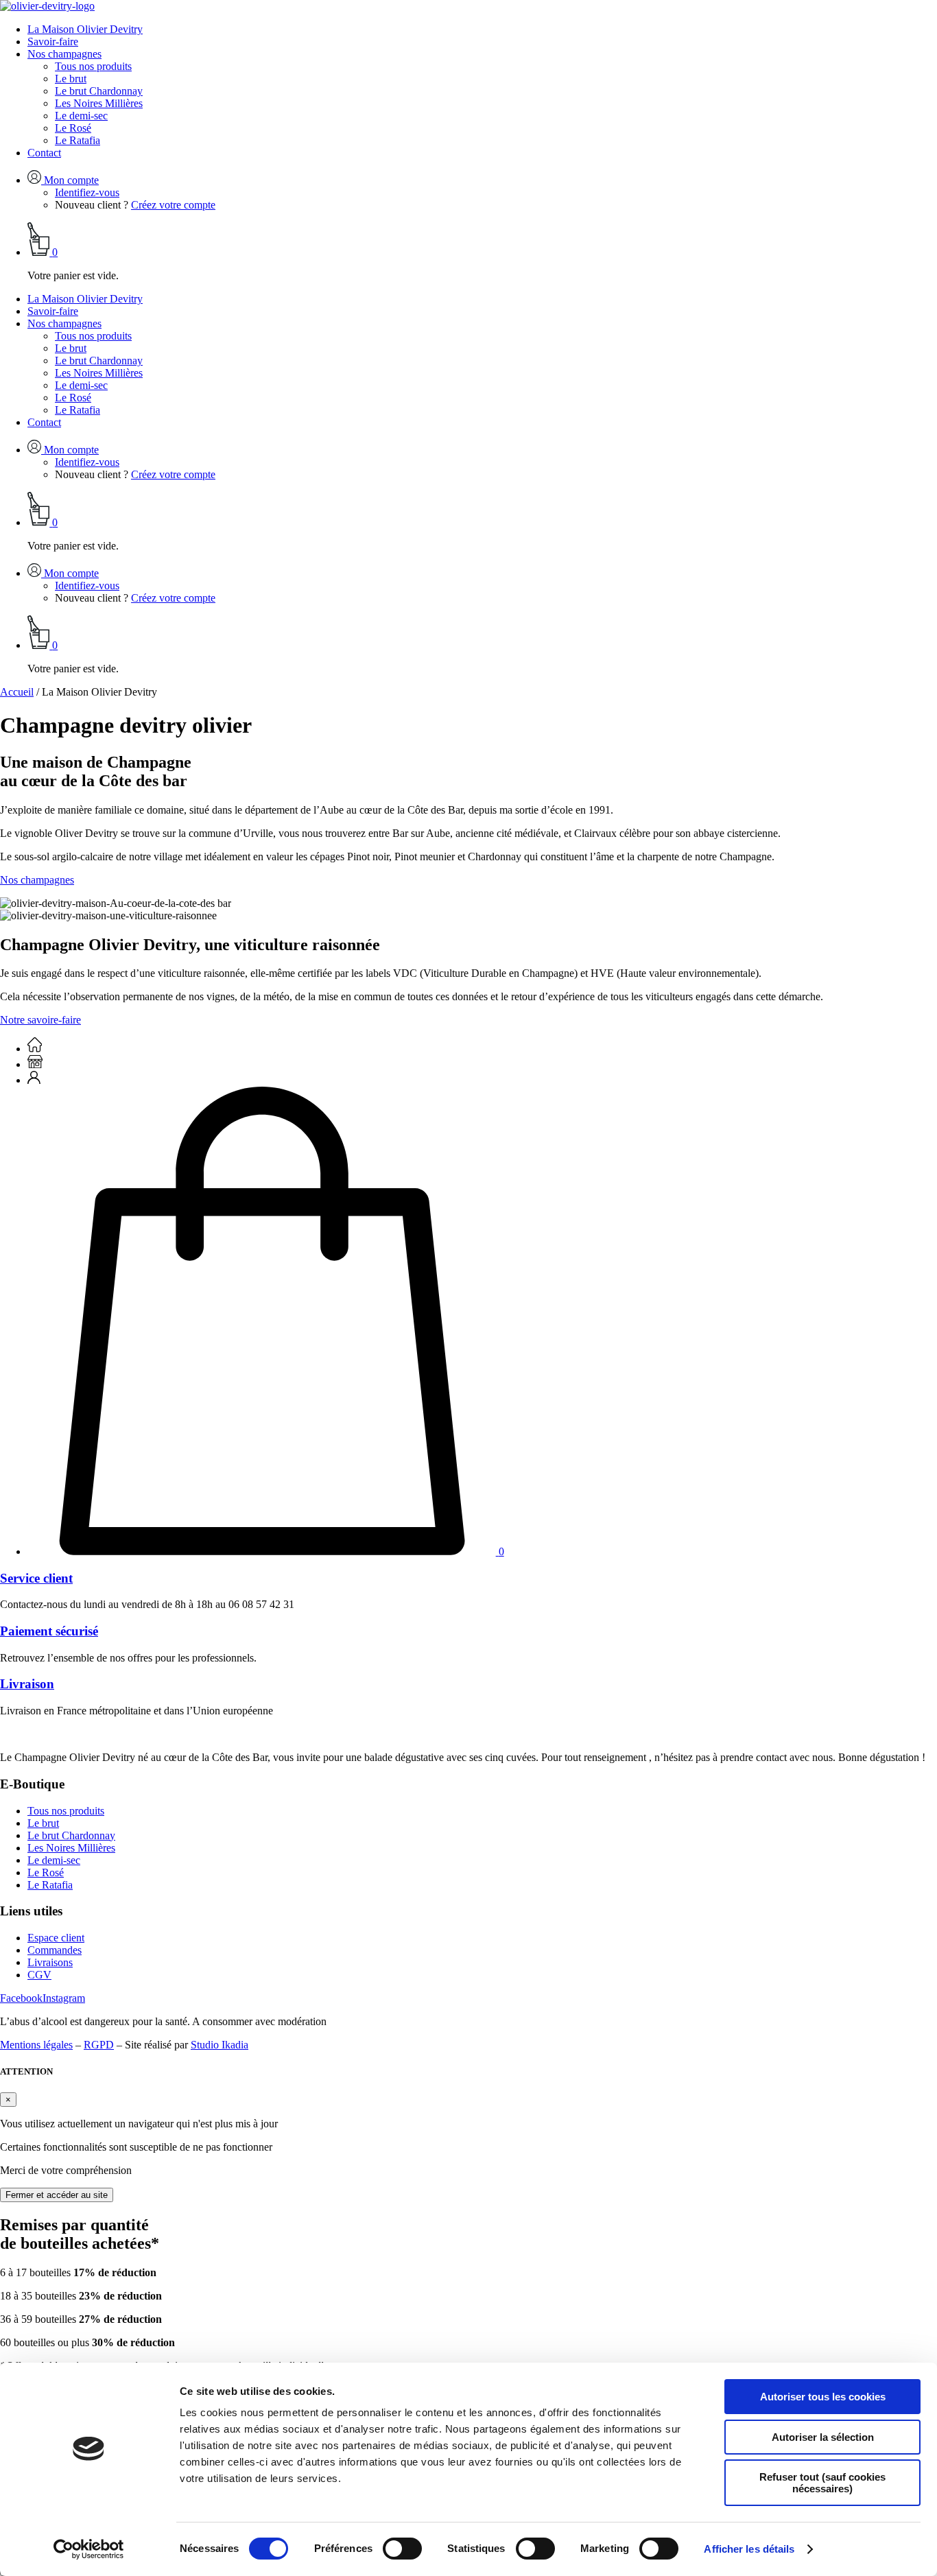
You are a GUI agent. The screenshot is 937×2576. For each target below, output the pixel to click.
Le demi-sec (81, 116)
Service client (36, 1578)
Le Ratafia (78, 140)
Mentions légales (36, 2045)
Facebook (21, 1998)
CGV (39, 1975)
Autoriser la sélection (823, 2437)
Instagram (64, 1998)
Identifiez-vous (87, 192)
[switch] (402, 2549)
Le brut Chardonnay (99, 91)
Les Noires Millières (99, 103)
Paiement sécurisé (49, 1631)
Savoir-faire (53, 42)
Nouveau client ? (92, 205)
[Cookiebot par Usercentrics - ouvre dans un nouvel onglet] (89, 2549)
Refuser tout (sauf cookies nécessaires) (822, 2483)
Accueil (17, 692)
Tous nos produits (93, 66)
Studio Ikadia (220, 2045)
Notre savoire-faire (40, 1020)
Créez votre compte (173, 205)
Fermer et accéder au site (57, 2195)
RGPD (99, 2045)
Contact (44, 153)
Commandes (55, 1950)
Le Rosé (73, 128)
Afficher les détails (749, 2549)
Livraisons (50, 1962)
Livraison (27, 1684)
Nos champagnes (64, 54)
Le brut (71, 79)
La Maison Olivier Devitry (85, 29)
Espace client (56, 1938)
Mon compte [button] (70, 180)
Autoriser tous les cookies (823, 2397)
